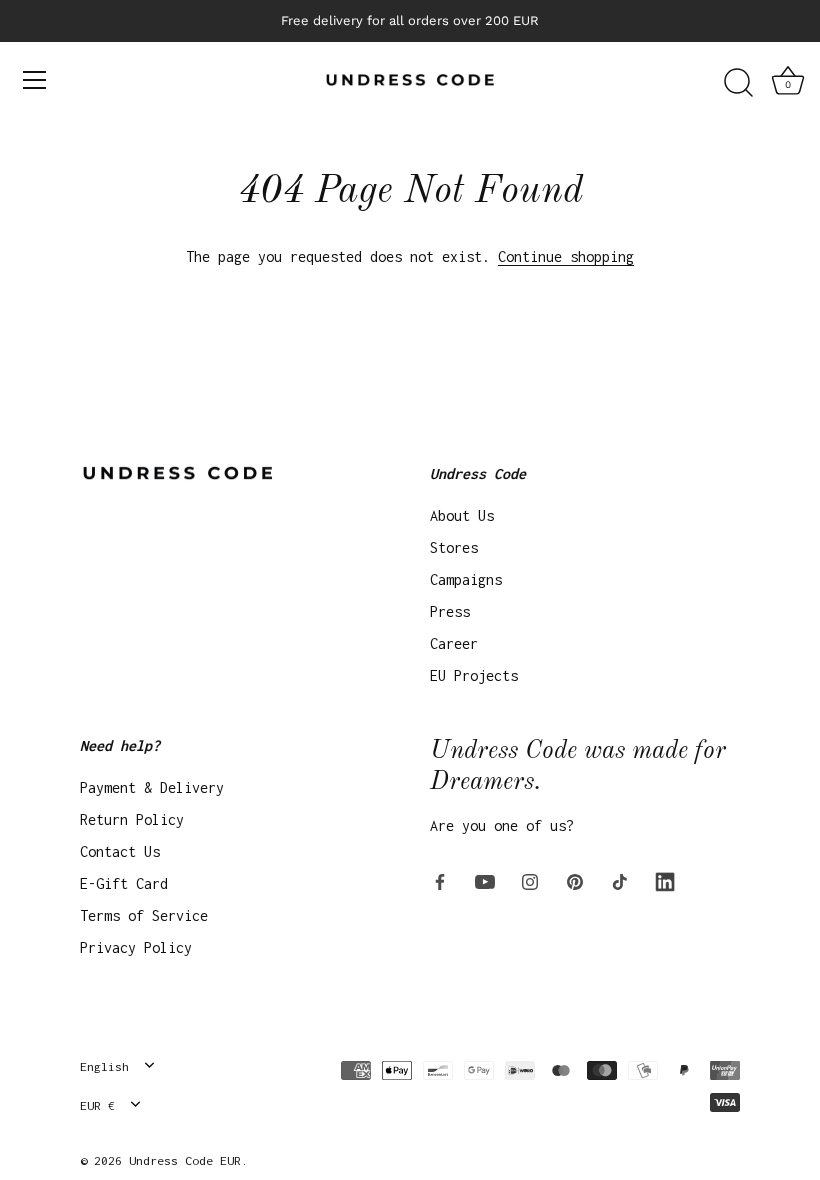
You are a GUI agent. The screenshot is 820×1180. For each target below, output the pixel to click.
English (104, 1066)
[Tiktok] (620, 879)
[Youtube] (485, 879)
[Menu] (35, 80)
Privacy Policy (136, 947)
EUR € (97, 1105)
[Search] (738, 83)
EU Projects (474, 675)
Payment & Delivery (152, 787)
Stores (454, 547)
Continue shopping (566, 256)
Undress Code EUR (185, 1160)
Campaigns (466, 579)
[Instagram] (530, 879)
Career (454, 643)
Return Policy (132, 819)
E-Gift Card (124, 883)
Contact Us (120, 851)
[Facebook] (440, 879)
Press (450, 611)
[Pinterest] (575, 879)
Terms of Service (144, 915)
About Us (462, 515)
